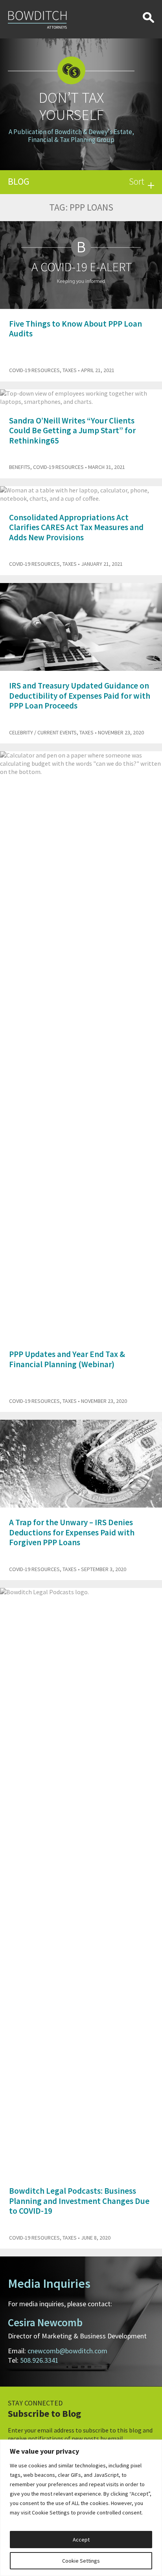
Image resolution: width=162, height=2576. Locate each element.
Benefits (20, 467)
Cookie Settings (81, 2561)
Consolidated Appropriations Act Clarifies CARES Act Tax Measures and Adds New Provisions (76, 527)
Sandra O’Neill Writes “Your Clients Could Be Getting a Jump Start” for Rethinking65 (72, 430)
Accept (81, 2540)
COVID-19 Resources (34, 370)
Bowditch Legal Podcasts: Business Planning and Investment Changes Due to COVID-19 (79, 2201)
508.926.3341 (39, 2360)
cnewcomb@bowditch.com (67, 2351)
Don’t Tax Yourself (71, 106)
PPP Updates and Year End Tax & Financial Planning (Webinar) (67, 1359)
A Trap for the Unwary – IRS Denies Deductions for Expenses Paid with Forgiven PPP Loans (72, 1532)
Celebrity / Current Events (43, 732)
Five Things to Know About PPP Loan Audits (75, 329)
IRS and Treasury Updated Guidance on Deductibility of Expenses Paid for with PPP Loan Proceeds (80, 695)
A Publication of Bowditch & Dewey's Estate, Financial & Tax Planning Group (71, 136)
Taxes (70, 370)
